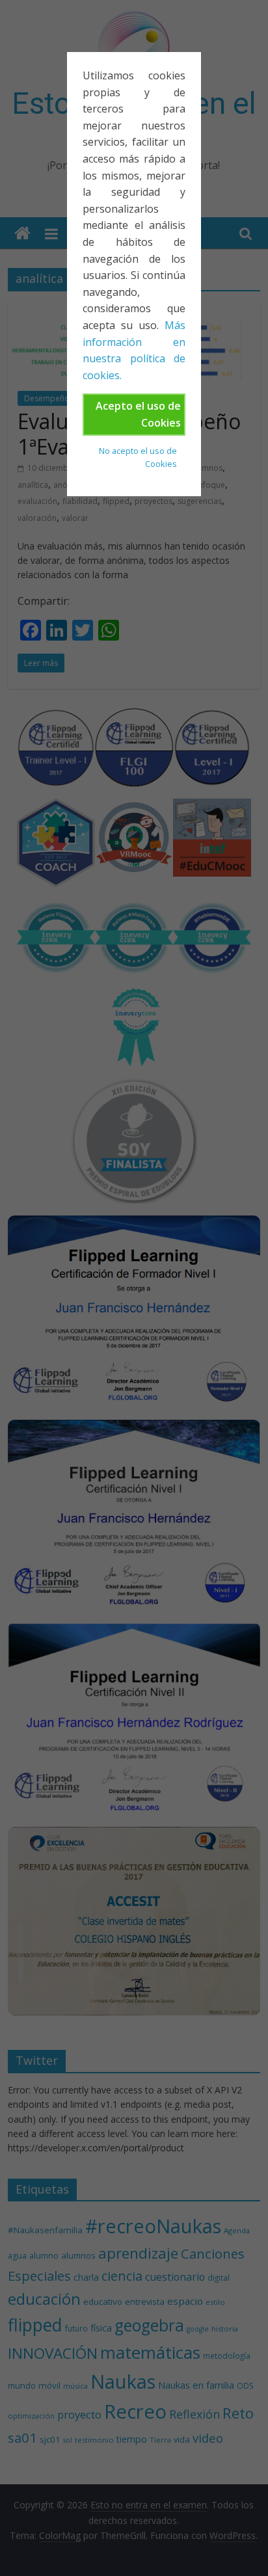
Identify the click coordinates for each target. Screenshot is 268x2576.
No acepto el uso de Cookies (138, 457)
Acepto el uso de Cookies (138, 414)
